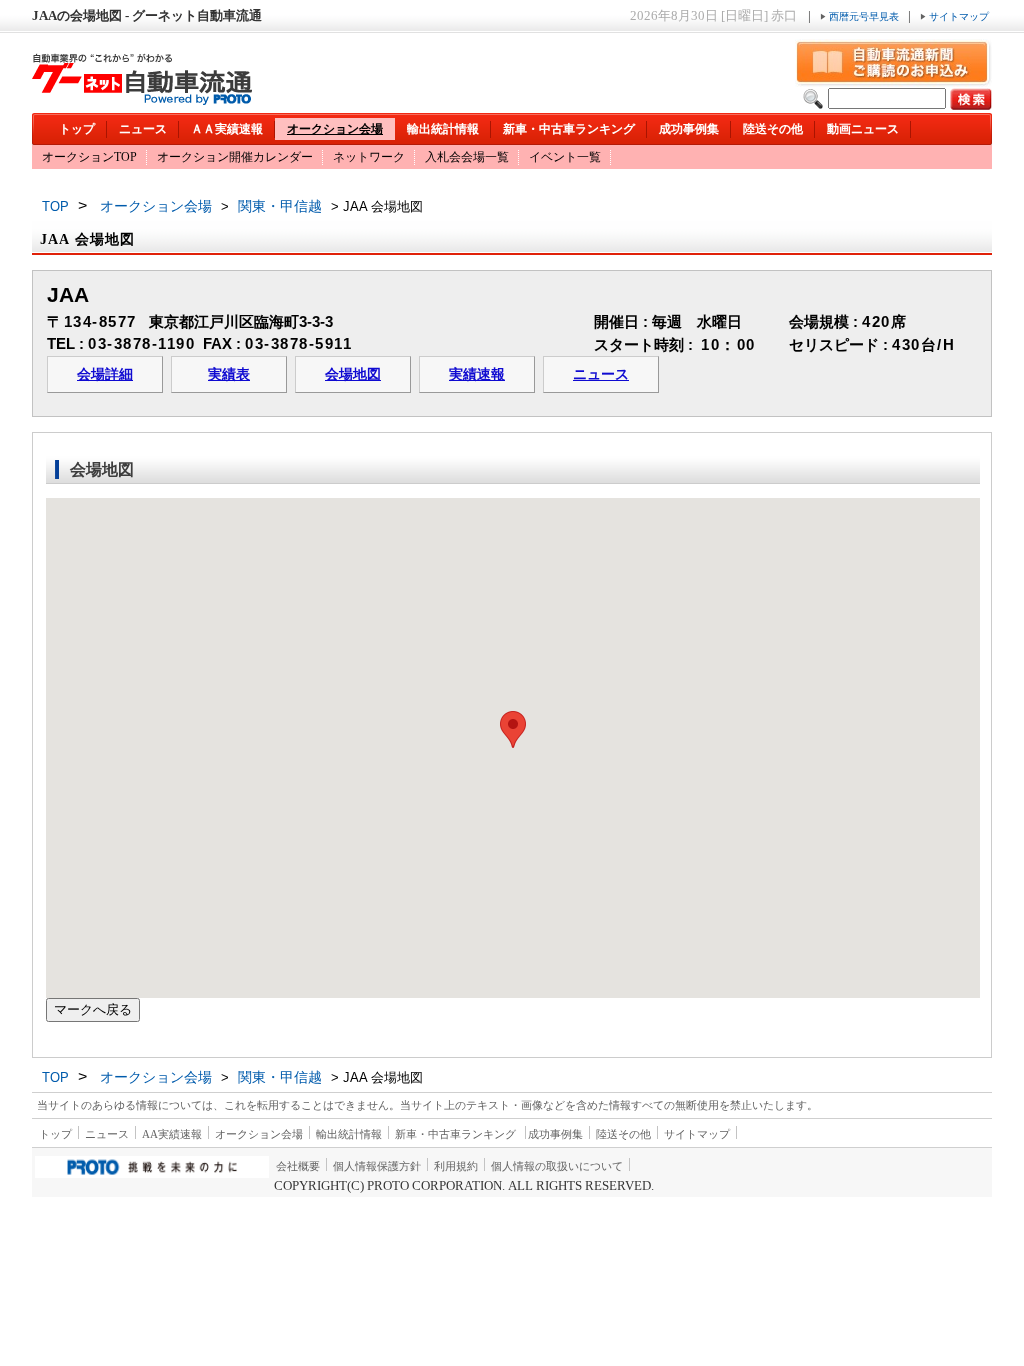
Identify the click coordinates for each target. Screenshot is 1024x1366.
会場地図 (353, 374)
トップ (77, 129)
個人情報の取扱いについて (557, 1166)
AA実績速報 (172, 1134)
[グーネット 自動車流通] (142, 99)
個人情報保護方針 (377, 1166)
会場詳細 (105, 374)
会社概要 (298, 1166)
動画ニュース (863, 129)
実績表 (229, 374)
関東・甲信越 (280, 206)
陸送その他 (773, 129)
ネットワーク (369, 157)
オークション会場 (335, 129)
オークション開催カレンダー (235, 157)
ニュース (143, 129)
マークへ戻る (93, 1009)
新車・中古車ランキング (569, 129)
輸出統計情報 (443, 129)
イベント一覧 (565, 157)
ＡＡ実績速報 (227, 129)
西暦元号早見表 (864, 16)
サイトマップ (957, 16)
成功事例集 (689, 129)
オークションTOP (89, 157)
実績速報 (477, 374)
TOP (55, 206)
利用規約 (456, 1166)
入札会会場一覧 (467, 157)
